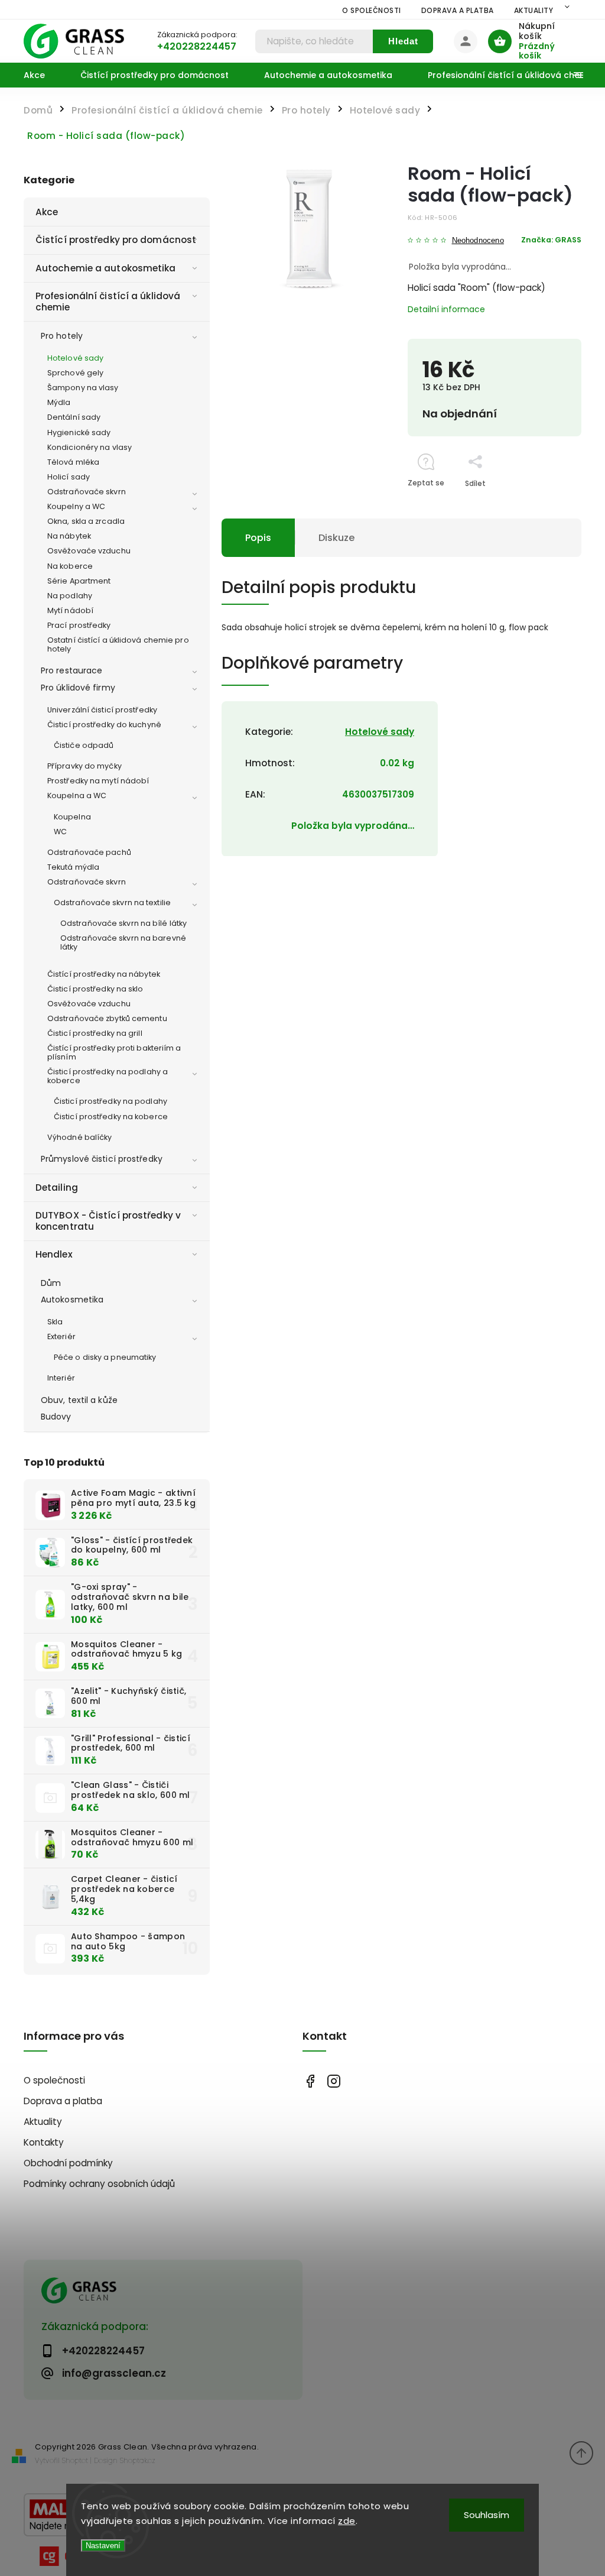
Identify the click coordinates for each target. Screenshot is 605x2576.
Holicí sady (69, 477)
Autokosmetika (72, 1300)
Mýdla (59, 402)
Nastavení (103, 2546)
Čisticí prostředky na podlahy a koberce (108, 1076)
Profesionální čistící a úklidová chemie (108, 301)
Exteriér (61, 1336)
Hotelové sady (75, 358)
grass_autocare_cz (334, 2081)
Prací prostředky (79, 625)
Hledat (403, 41)
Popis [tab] (258, 538)
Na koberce (70, 566)
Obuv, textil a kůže (79, 1400)
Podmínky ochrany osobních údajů (99, 2184)
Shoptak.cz (138, 2460)
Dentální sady (74, 417)
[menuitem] (43, 75)
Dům (51, 1283)
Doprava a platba (458, 10)
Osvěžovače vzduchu (89, 551)
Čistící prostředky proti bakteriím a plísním (114, 1052)
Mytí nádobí (70, 610)
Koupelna (72, 817)
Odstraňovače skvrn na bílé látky (123, 923)
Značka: (551, 240)
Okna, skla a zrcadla (86, 521)
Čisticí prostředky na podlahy (110, 1101)
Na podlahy (70, 596)
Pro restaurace (71, 670)
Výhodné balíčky (80, 1137)
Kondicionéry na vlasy (90, 447)
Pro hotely (62, 336)
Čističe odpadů (84, 745)
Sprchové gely (75, 373)
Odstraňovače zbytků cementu (107, 1018)
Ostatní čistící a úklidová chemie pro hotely (118, 644)
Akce (47, 212)
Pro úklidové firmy (78, 688)
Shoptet (75, 2460)
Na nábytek (69, 536)
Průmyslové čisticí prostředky (102, 1159)
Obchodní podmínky (68, 2163)
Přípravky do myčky (84, 766)
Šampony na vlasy (83, 388)
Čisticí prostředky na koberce (111, 1117)
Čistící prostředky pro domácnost (116, 240)
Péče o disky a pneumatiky (105, 1357)
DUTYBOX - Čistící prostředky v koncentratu (108, 1221)
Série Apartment (79, 581)
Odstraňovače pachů (89, 852)
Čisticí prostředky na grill (95, 1033)
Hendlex (54, 1254)
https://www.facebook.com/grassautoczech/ (310, 2081)
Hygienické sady (79, 432)
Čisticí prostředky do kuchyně (104, 725)
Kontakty (44, 2142)
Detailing (57, 1187)
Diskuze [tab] (336, 538)
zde (347, 2521)
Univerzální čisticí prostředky (102, 710)
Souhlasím (487, 2515)
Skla (55, 1322)
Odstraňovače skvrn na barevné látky (123, 942)
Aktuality (534, 10)
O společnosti (372, 10)
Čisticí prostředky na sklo (95, 989)
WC (60, 832)
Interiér (61, 1378)
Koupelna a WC (77, 796)
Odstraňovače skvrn (87, 492)
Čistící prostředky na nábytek (104, 974)
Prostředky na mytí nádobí (98, 781)
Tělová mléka (73, 462)
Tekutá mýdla (73, 867)
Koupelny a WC (76, 506)
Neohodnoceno (478, 241)
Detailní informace (446, 309)
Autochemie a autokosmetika (106, 268)
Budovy (56, 1417)
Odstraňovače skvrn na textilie (112, 903)
